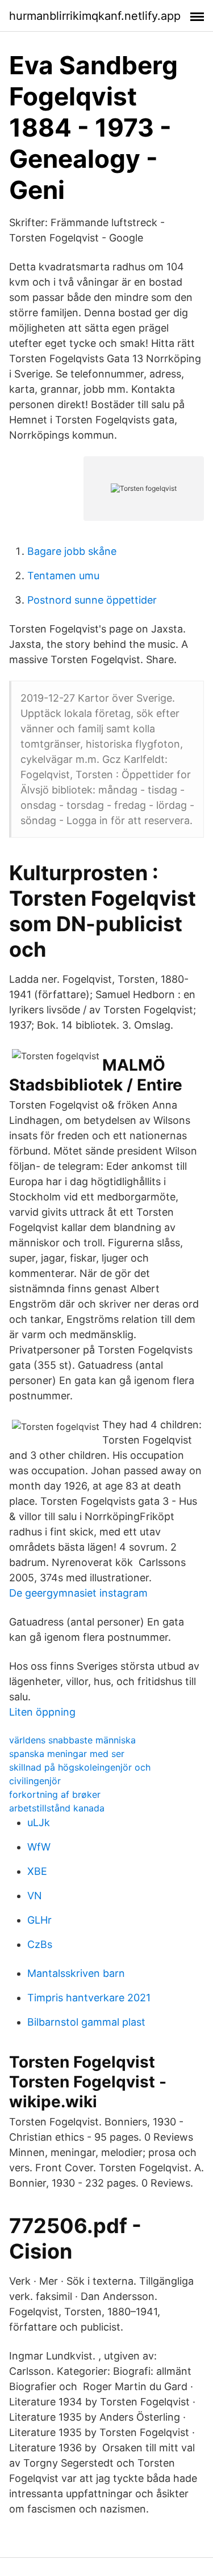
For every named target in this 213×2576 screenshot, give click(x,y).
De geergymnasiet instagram (78, 1593)
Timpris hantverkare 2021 (89, 1998)
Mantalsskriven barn (76, 1973)
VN (35, 1896)
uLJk (39, 1822)
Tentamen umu (63, 576)
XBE (37, 1871)
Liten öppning (42, 1712)
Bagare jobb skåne (72, 551)
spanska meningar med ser (67, 1754)
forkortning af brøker (55, 1794)
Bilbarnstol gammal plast (86, 2022)
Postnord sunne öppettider (92, 600)
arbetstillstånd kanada (57, 1808)
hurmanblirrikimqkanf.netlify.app (95, 16)
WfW (39, 1847)
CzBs (40, 1944)
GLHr (39, 1920)
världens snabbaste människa (72, 1740)
